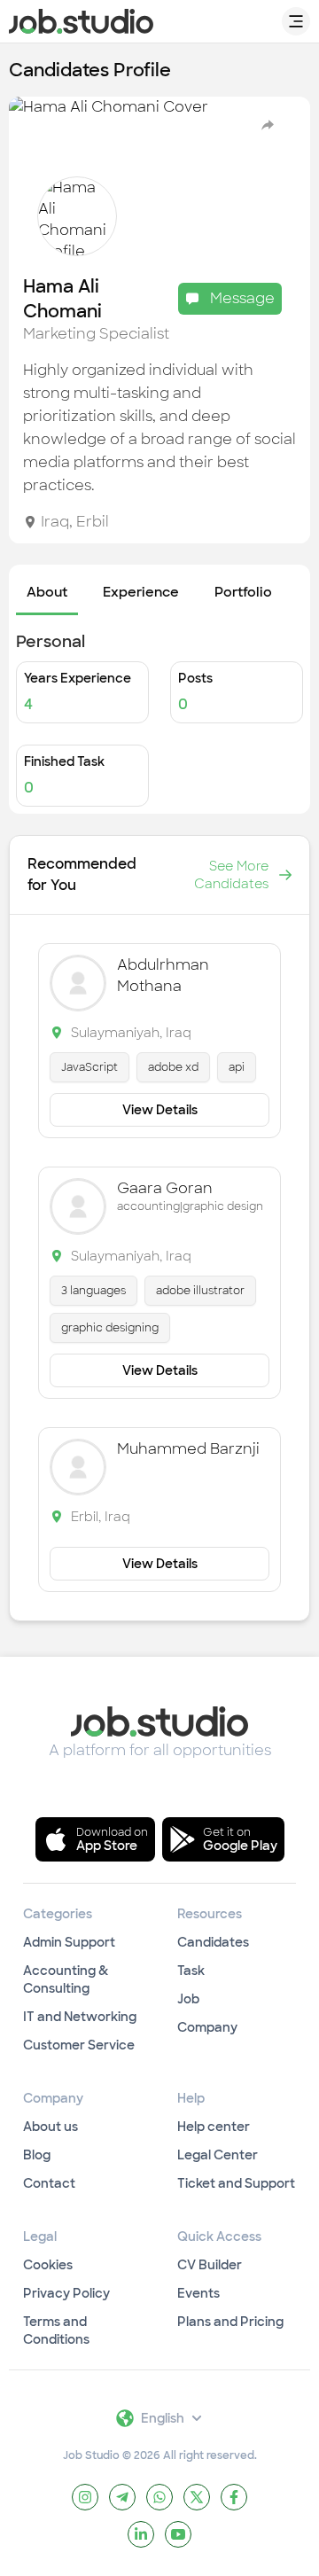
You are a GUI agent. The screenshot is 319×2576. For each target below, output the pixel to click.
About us (51, 2127)
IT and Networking (80, 2017)
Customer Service (79, 2045)
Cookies (48, 2265)
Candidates (213, 1942)
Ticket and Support (236, 2183)
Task (191, 1971)
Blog (37, 2155)
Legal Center (218, 2155)
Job (188, 1999)
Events (198, 2293)
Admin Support (69, 1942)
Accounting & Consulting (66, 1979)
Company (207, 2027)
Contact (49, 2183)
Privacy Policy (66, 2293)
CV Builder (210, 2265)
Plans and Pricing (230, 2322)
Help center (214, 2127)
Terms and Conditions (56, 2330)
